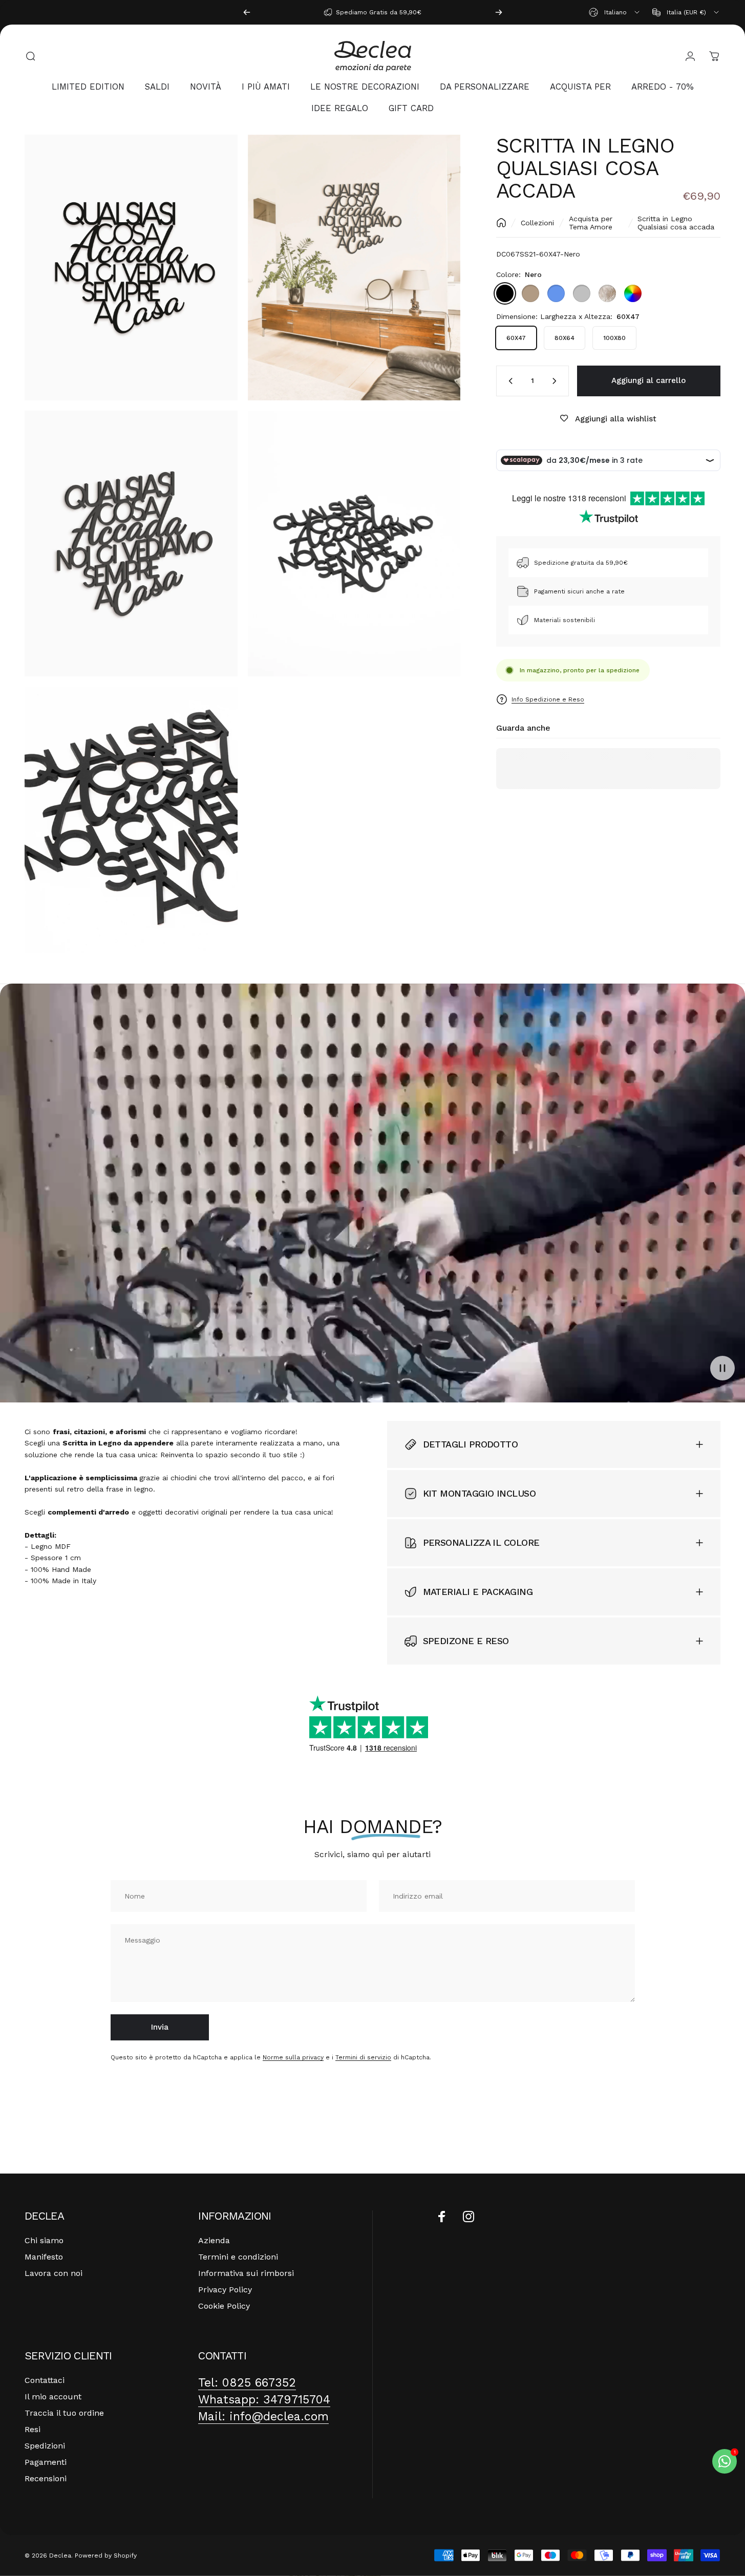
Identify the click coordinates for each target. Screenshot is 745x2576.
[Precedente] (247, 12)
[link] (247, 2383)
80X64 (565, 338)
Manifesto (44, 2257)
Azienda (214, 2240)
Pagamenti (46, 2462)
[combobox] (615, 12)
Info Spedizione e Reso (548, 699)
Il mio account (53, 2397)
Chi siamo (44, 2240)
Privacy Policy (225, 2290)
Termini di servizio (363, 2057)
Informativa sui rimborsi (246, 2273)
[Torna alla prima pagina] (501, 223)
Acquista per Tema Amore (591, 223)
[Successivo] (499, 12)
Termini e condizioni (238, 2257)
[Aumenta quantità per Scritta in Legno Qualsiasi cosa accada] (557, 381)
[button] (722, 1368)
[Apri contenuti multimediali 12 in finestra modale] (131, 544)
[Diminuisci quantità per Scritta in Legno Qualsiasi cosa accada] (508, 381)
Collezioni (537, 223)
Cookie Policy (224, 2306)
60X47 (516, 338)
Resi (33, 2429)
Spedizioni (45, 2446)
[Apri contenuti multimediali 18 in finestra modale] (354, 544)
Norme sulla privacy (293, 2057)
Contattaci (45, 2380)
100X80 (614, 338)
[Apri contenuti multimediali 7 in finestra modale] (354, 268)
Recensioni (46, 2478)
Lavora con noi (54, 2273)
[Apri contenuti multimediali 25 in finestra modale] (131, 819)
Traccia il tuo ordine (64, 2413)
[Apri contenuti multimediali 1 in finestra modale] (131, 268)
